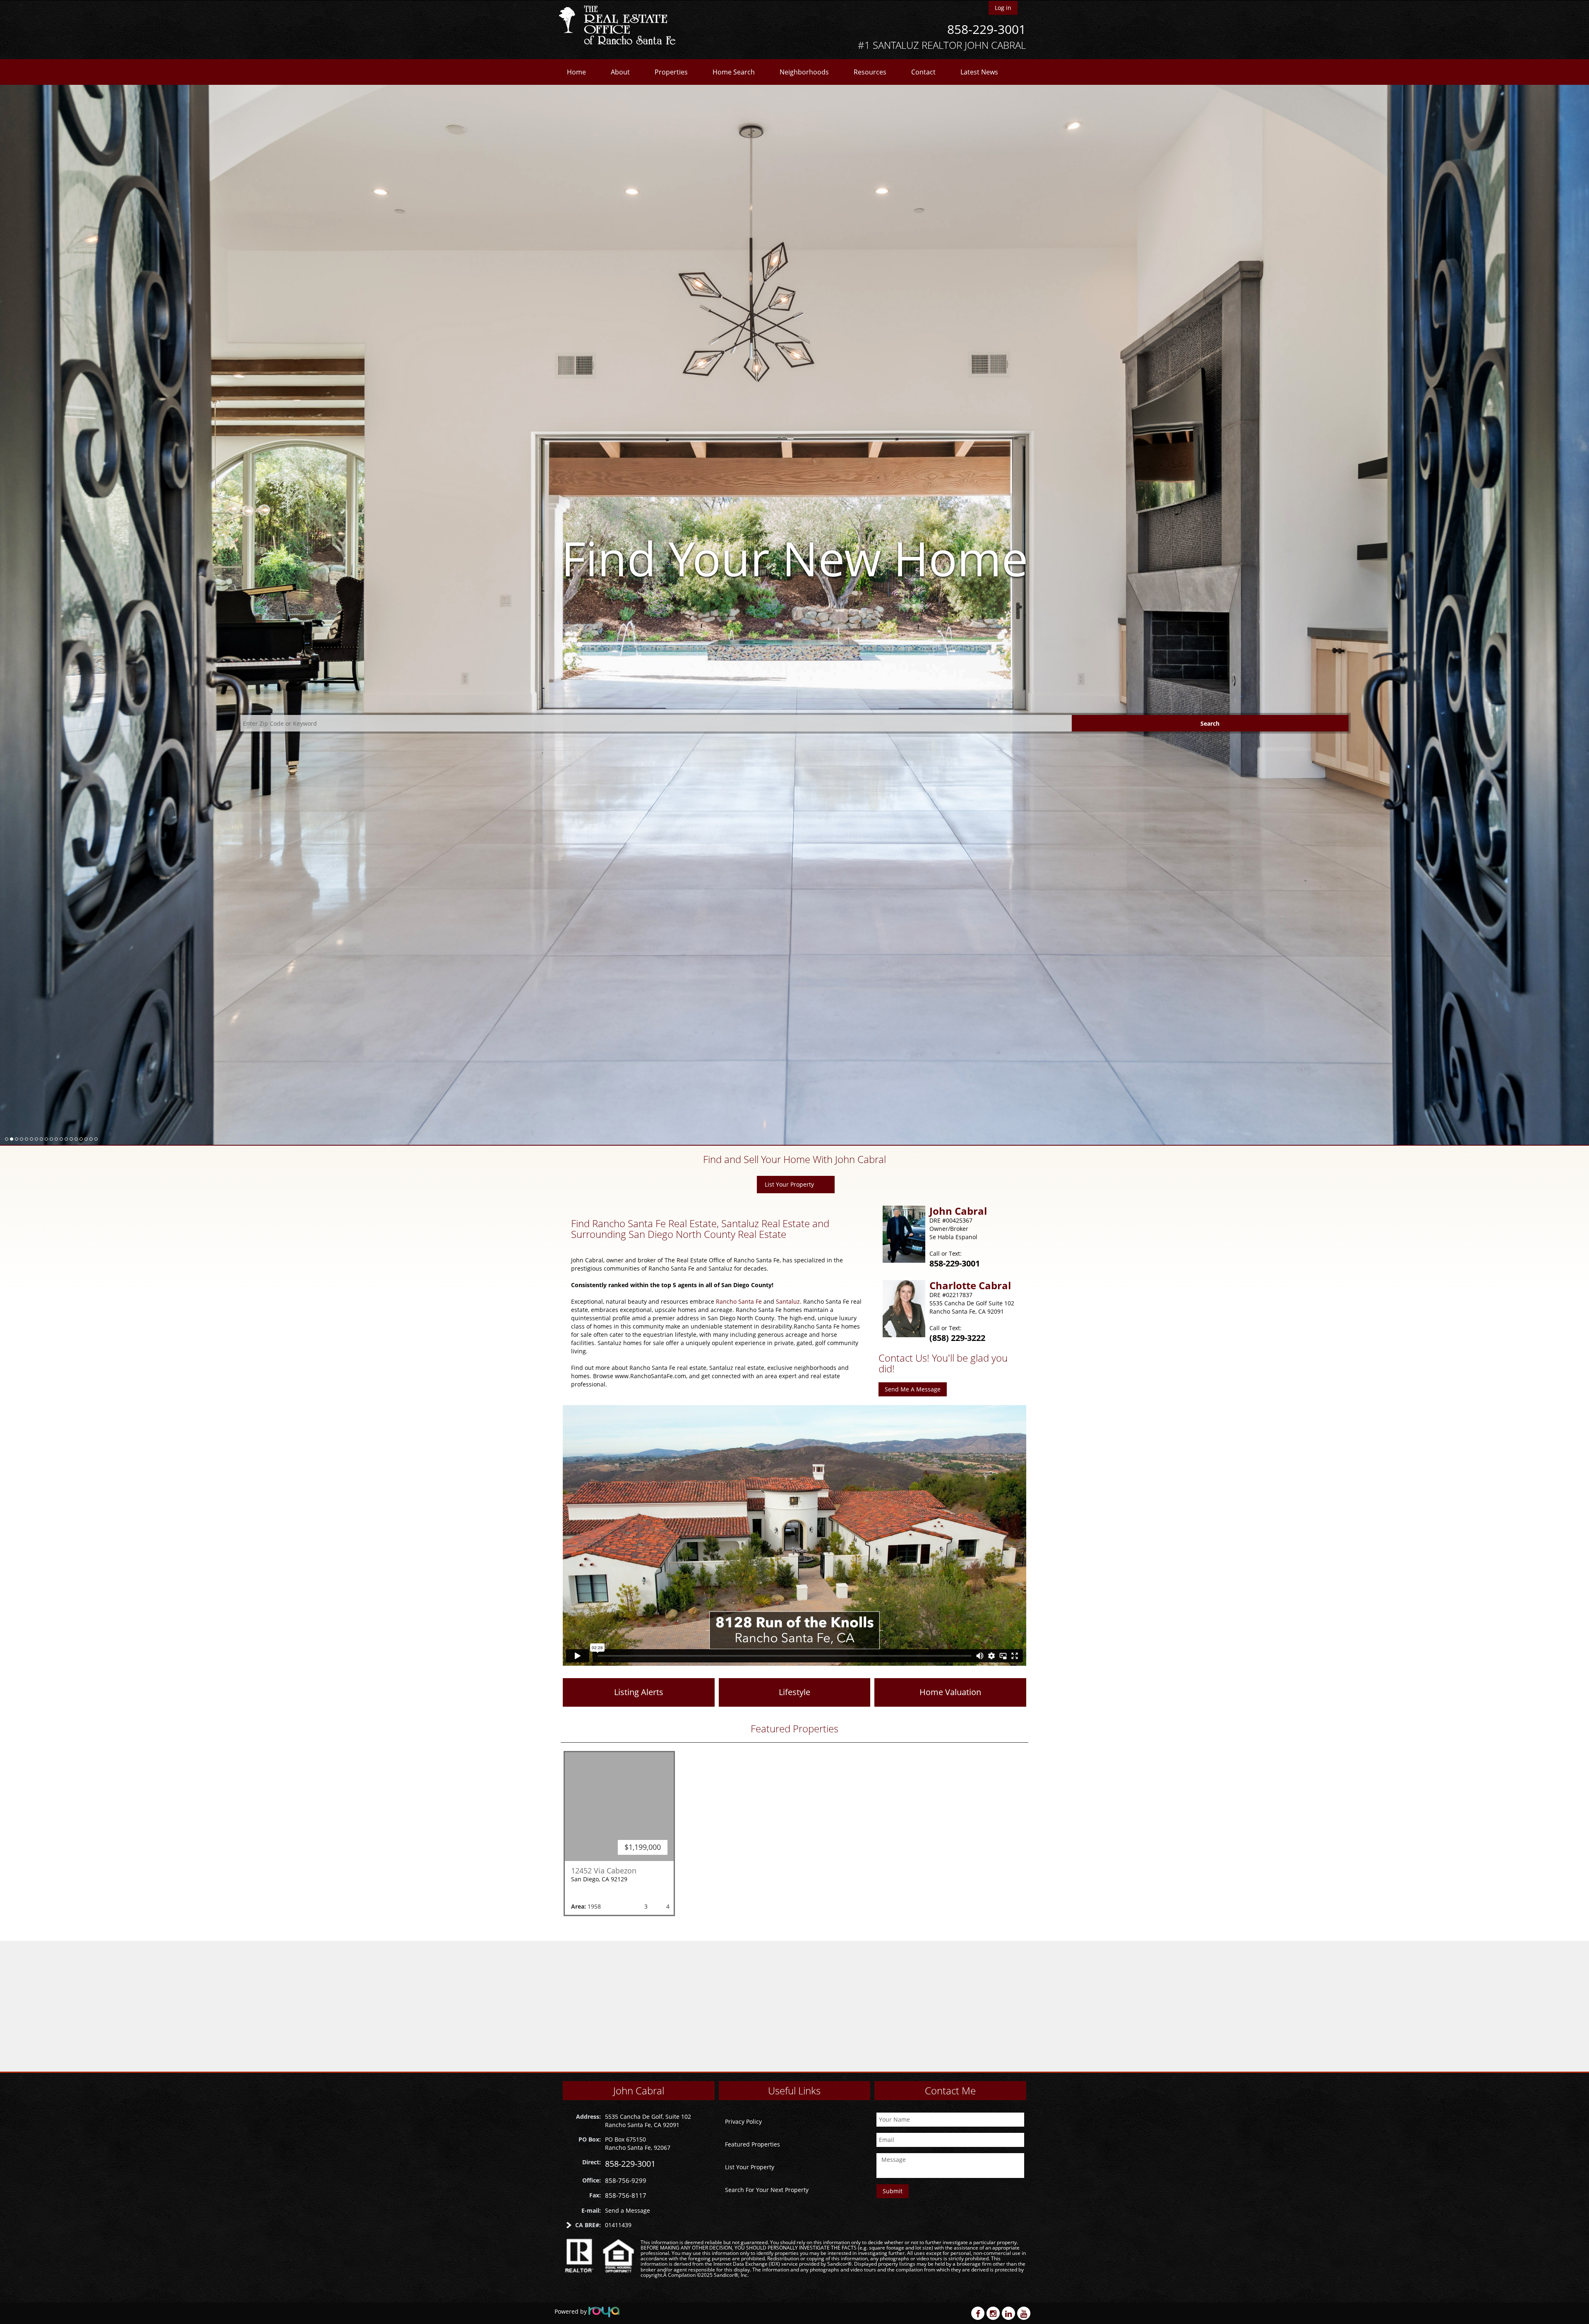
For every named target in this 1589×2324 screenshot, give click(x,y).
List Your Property (789, 1184)
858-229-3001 (987, 29)
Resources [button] (870, 72)
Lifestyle (794, 1692)
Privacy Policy (743, 2121)
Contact (923, 72)
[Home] (620, 26)
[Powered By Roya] (604, 2311)
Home (576, 72)
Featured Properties (752, 2144)
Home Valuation (950, 1692)
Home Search (734, 72)
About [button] (620, 72)
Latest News (979, 72)
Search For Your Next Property (767, 2190)
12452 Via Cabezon (604, 1871)
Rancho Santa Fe (739, 1301)
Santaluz (788, 1301)
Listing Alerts (639, 1692)
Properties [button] (671, 72)
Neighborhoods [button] (804, 72)
